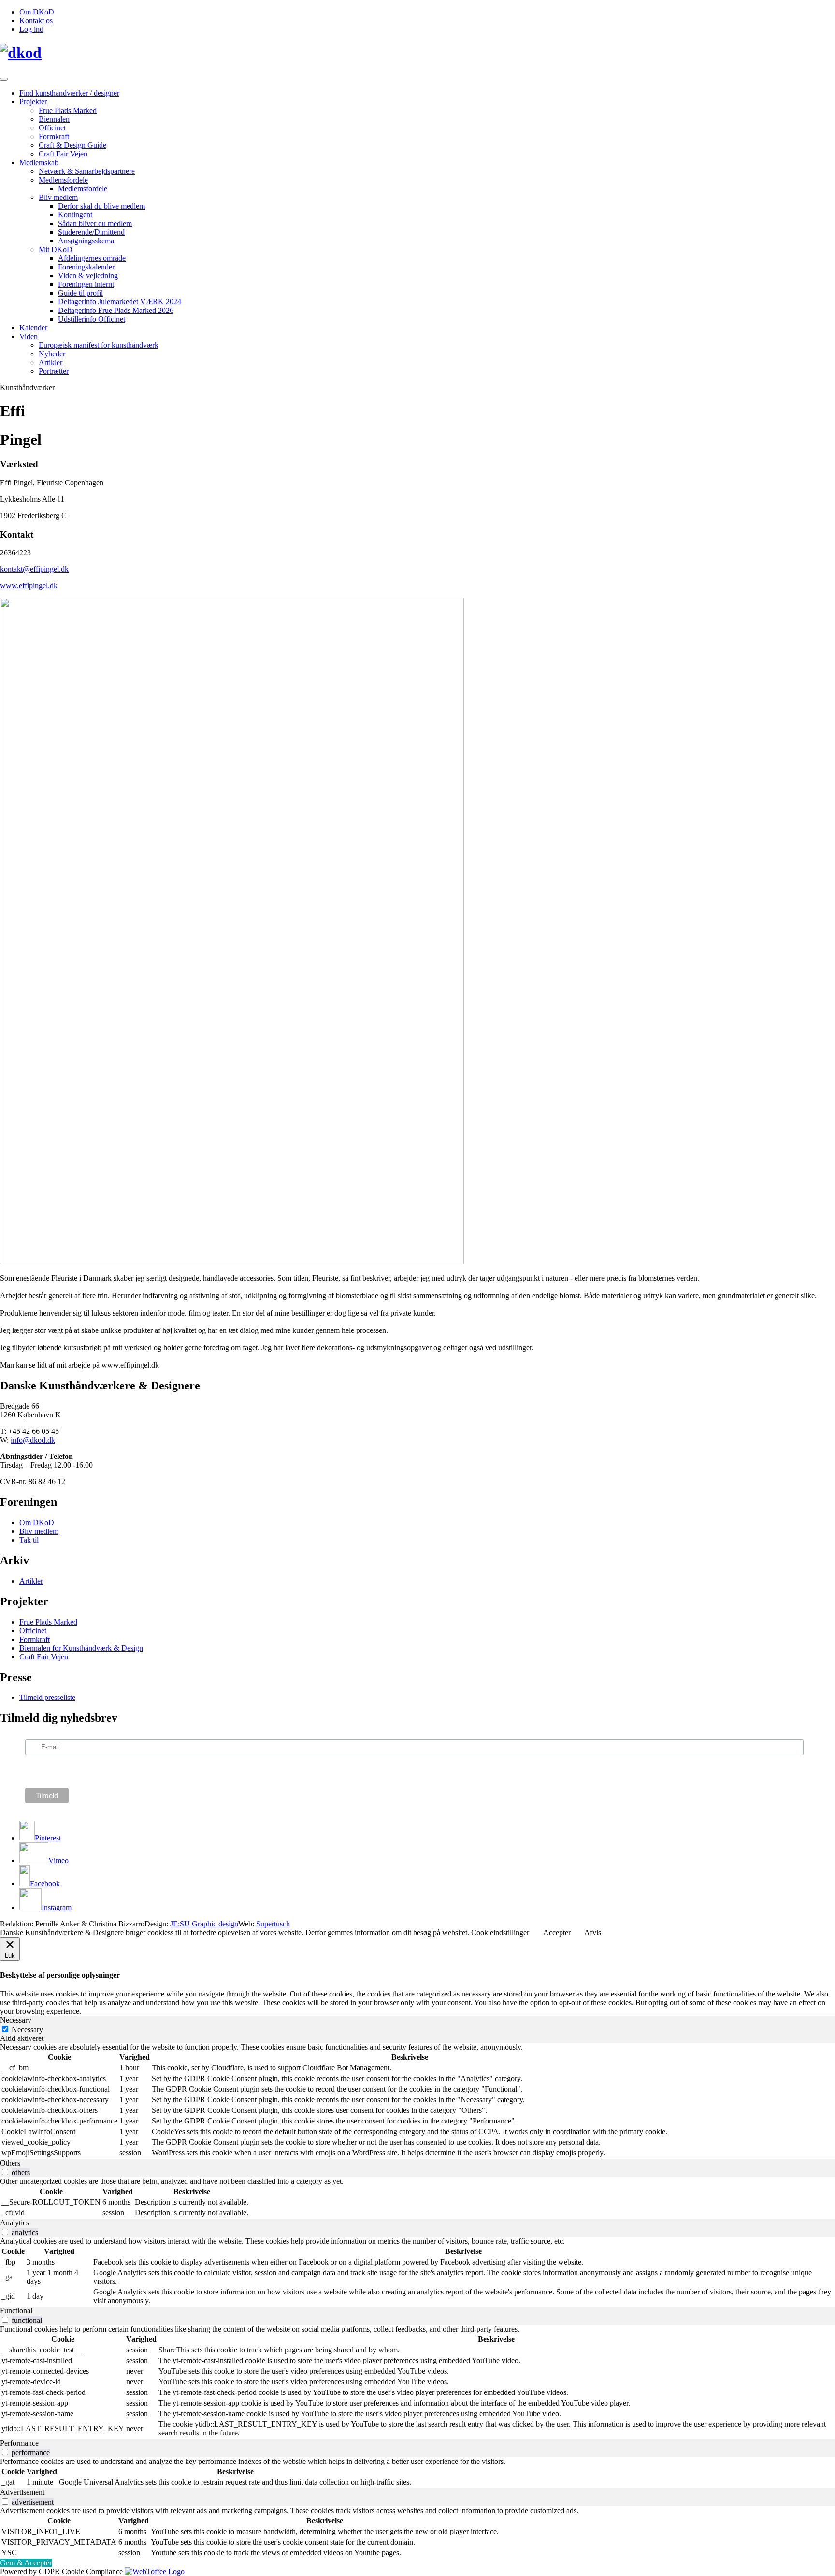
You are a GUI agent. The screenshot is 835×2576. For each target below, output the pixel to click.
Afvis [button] (593, 1932)
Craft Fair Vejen (63, 154)
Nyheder (52, 354)
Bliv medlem (58, 197)
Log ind (31, 29)
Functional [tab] (16, 2311)
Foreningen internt (86, 284)
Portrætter (54, 371)
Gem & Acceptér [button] (26, 2563)
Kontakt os (36, 21)
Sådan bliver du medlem (95, 223)
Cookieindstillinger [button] (500, 1932)
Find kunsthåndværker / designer (69, 93)
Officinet (52, 128)
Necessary (27, 2030)
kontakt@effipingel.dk (34, 569)
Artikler (50, 362)
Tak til (29, 1540)
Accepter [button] (557, 1932)
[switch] (5, 2172)
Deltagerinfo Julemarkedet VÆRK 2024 (120, 302)
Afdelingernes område (92, 258)
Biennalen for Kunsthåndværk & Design (81, 1648)
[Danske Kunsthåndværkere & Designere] (417, 53)
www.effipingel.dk (29, 586)
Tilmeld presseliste (47, 1697)
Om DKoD (37, 12)
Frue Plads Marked (68, 110)
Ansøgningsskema (86, 241)
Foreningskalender (86, 267)
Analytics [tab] (14, 2223)
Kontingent (75, 215)
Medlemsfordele (63, 180)
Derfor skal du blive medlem (101, 206)
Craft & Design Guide (72, 145)
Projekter (33, 102)
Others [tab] (10, 2163)
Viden (29, 336)
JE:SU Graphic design (204, 1924)
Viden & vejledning (88, 276)
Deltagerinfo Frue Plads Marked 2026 (116, 310)
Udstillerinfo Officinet (92, 319)
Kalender (33, 328)
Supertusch (273, 1924)
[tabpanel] (417, 2101)
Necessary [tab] (16, 2020)
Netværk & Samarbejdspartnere (87, 171)
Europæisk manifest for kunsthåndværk (99, 345)
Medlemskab (39, 163)
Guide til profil (80, 293)
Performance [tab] (19, 2443)
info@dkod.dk (33, 1440)
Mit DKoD (56, 249)
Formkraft (54, 136)
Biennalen (54, 119)
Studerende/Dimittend (91, 232)
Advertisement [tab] (22, 2492)
